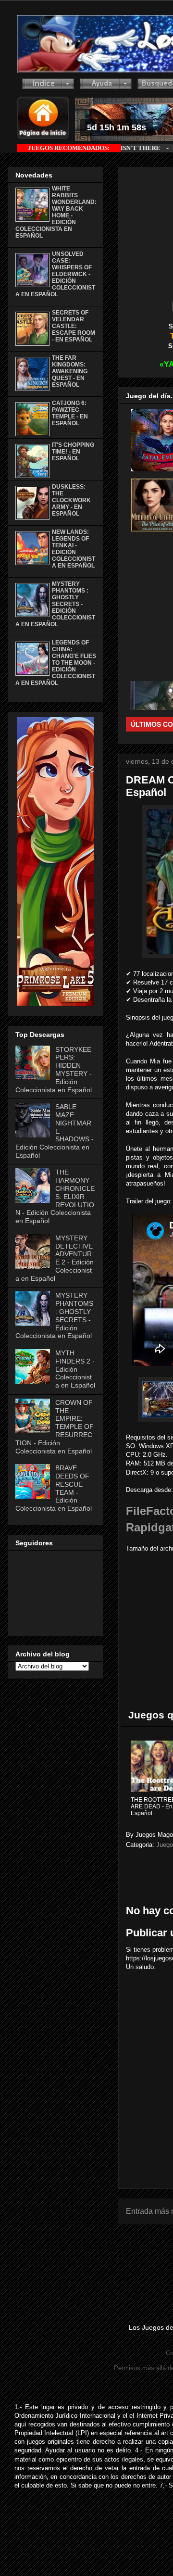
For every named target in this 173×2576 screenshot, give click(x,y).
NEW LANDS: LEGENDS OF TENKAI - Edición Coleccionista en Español (74, 549)
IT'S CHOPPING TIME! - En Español (73, 452)
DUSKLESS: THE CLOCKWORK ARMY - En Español (71, 500)
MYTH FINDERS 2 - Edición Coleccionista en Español (75, 1369)
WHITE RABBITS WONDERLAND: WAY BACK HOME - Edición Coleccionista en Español (56, 212)
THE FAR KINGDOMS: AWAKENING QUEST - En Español (70, 371)
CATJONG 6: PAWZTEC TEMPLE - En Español (70, 413)
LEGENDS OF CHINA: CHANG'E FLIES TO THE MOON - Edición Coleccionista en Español (56, 663)
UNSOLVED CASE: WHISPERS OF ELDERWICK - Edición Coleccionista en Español (55, 274)
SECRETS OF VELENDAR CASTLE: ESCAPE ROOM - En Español (74, 326)
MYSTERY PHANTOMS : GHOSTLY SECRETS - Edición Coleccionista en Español (55, 604)
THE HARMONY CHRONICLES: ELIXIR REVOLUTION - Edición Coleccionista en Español (55, 1196)
